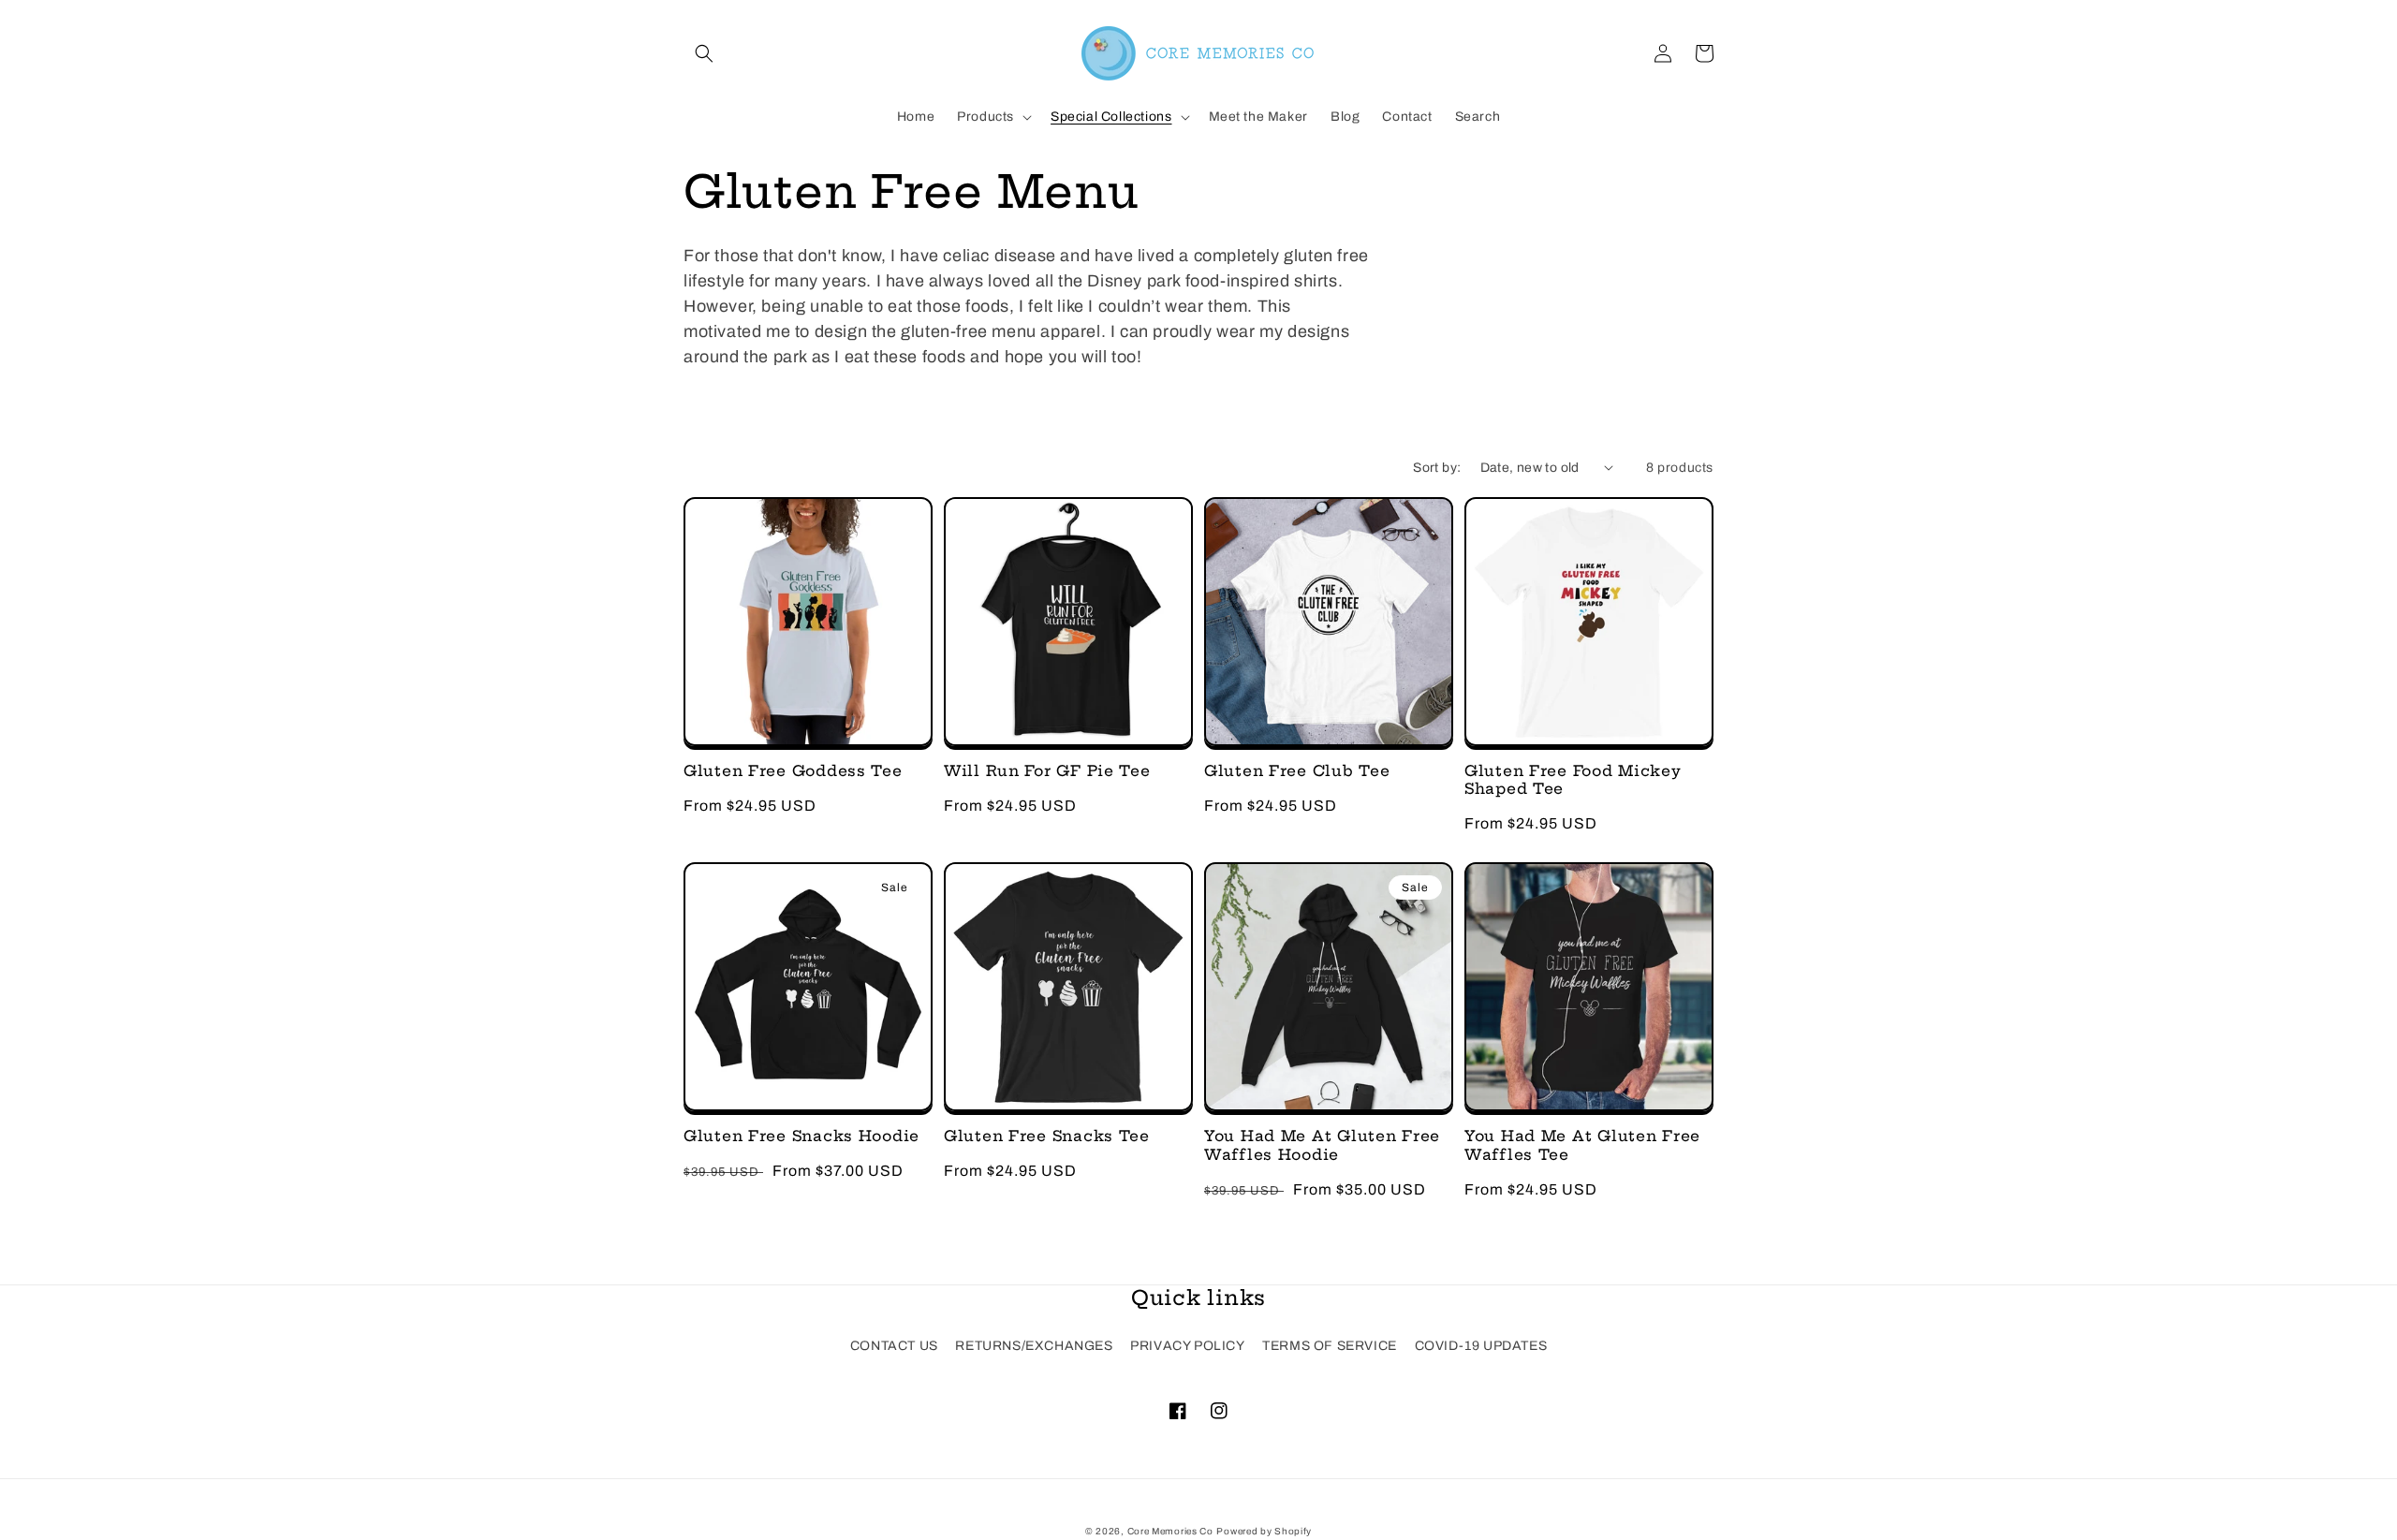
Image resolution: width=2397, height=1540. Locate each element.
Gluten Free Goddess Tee (793, 771)
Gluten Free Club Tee (1297, 771)
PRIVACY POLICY (1187, 1346)
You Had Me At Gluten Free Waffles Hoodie (1322, 1145)
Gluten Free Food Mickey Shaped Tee (1573, 780)
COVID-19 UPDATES (1481, 1346)
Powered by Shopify (1264, 1531)
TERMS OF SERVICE (1330, 1346)
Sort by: (1437, 468)
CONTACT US (894, 1346)
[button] (704, 53)
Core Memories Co (1170, 1531)
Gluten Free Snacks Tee (1047, 1136)
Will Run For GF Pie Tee (1047, 771)
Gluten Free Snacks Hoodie (801, 1136)
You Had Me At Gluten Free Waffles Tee (1582, 1145)
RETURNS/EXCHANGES (1034, 1346)
